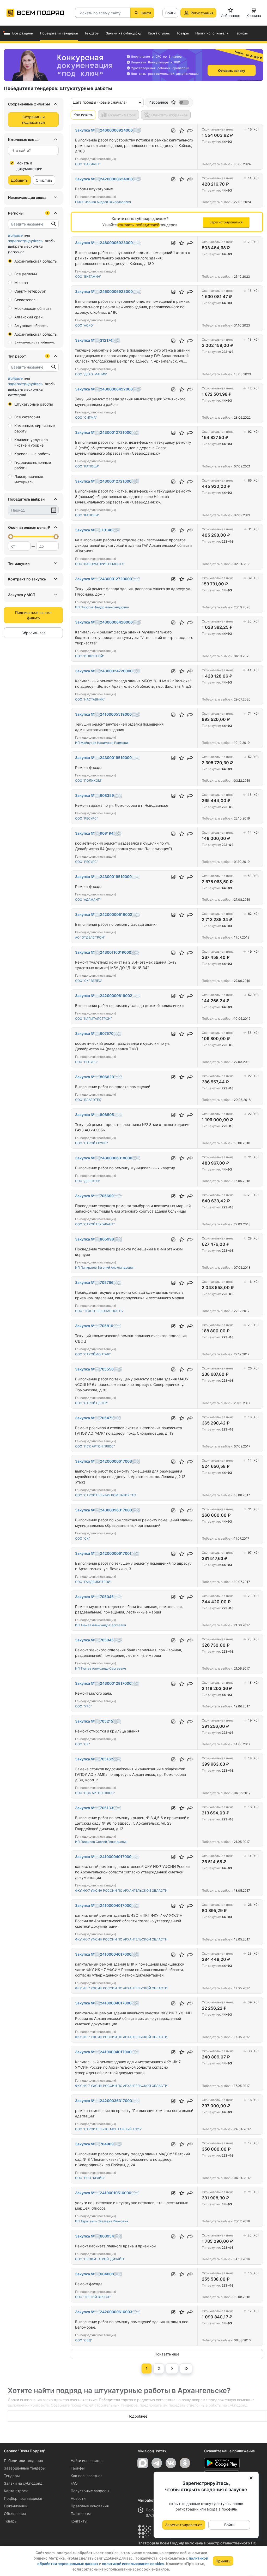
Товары (11, 2521)
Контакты (79, 2521)
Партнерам (81, 2513)
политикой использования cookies (133, 2564)
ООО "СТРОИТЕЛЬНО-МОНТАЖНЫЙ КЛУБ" (109, 2129)
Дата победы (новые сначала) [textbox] (100, 102)
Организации (16, 2506)
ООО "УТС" (84, 1706)
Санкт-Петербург (30, 291)
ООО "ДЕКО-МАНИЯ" (91, 374)
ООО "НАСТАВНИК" (90, 699)
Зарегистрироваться (184, 2525)
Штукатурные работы (34, 404)
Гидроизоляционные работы (33, 465)
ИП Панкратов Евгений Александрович (105, 1268)
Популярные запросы (90, 2491)
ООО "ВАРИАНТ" (88, 164)
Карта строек (16, 2491)
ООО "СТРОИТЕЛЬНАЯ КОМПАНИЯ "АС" (106, 1495)
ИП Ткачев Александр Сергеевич (101, 1625)
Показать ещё (167, 2354)
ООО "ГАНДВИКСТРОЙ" (93, 1582)
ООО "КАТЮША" (87, 466)
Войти (170, 13)
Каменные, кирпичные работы (35, 428)
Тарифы (78, 2468)
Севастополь (26, 300)
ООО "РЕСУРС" (87, 818)
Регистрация (202, 13)
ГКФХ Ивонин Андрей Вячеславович (103, 202)
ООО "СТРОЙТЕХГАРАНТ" (95, 1224)
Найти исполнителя (88, 2461)
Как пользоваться (87, 2476)
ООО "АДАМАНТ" (88, 900)
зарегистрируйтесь (25, 241)
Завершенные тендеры (25, 2468)
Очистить (44, 180)
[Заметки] (173, 130)
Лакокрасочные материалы (29, 479)
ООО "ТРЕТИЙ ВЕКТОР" (93, 2297)
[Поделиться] (190, 130)
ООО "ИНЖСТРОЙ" (90, 656)
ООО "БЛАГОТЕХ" (89, 1100)
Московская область (33, 308)
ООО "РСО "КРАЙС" (90, 2178)
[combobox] (33, 150)
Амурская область (31, 326)
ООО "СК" (83, 1538)
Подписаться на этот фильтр (34, 615)
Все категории (27, 417)
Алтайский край (28, 317)
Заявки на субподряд (23, 2483)
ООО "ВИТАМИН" (88, 277)
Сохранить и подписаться (34, 120)
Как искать (83, 115)
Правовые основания (90, 2506)
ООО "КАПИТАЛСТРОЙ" (93, 1019)
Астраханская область (35, 343)
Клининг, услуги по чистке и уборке (31, 442)
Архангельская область (36, 261)
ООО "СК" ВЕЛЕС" (89, 981)
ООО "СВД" (84, 2340)
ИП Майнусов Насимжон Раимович (102, 743)
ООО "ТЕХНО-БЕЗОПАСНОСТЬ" (100, 1311)
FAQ (74, 2483)
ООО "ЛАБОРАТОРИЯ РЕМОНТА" (100, 564)
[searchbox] (31, 150)
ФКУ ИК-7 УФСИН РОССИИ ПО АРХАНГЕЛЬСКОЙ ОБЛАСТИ (121, 1891)
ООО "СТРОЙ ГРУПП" (92, 1143)
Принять (223, 2561)
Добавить (19, 180)
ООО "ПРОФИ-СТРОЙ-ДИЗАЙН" (100, 2259)
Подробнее (137, 2416)
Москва (21, 283)
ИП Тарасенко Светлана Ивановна (102, 2221)
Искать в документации (29, 166)
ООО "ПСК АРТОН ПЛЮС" (95, 1446)
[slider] (11, 537)
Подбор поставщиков (23, 2498)
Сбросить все (34, 633)
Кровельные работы (32, 454)
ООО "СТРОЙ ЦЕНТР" (92, 1403)
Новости (78, 2498)
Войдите (15, 235)
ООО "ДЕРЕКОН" (88, 1181)
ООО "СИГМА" (86, 417)
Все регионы (26, 274)
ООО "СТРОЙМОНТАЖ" (93, 1354)
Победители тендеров (23, 2461)
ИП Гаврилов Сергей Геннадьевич (101, 1842)
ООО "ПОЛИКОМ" (89, 780)
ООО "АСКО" (85, 325)
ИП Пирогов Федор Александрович (102, 607)
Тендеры (12, 2476)
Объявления (15, 2513)
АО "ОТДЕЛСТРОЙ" (90, 937)
